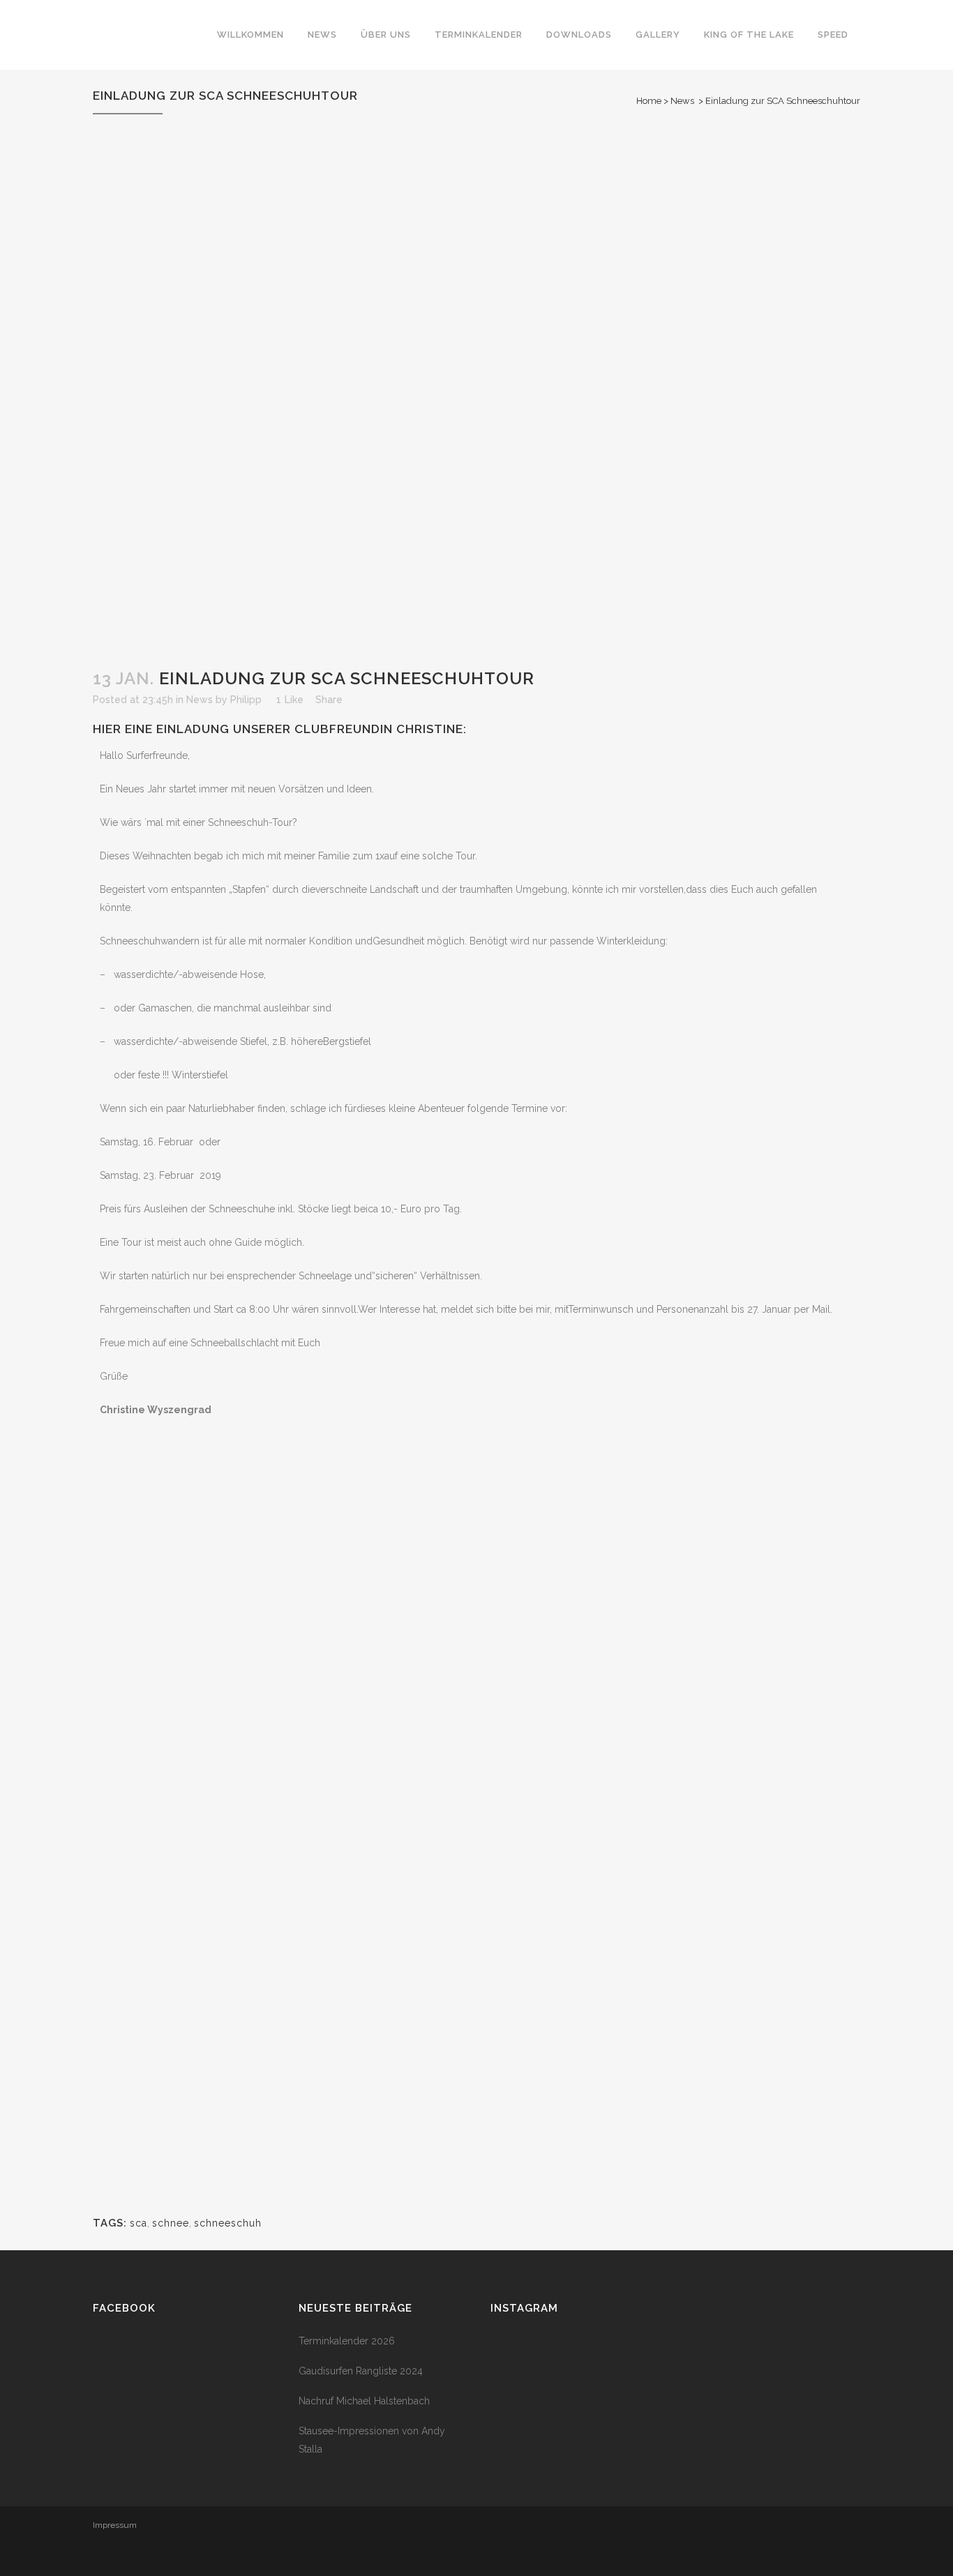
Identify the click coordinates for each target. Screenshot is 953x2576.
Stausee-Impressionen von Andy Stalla (372, 2440)
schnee (171, 2223)
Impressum (115, 2525)
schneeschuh (228, 2223)
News (682, 101)
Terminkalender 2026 (347, 2341)
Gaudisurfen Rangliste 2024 (361, 2371)
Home (649, 101)
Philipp (246, 700)
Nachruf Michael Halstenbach (364, 2401)
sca (138, 2223)
